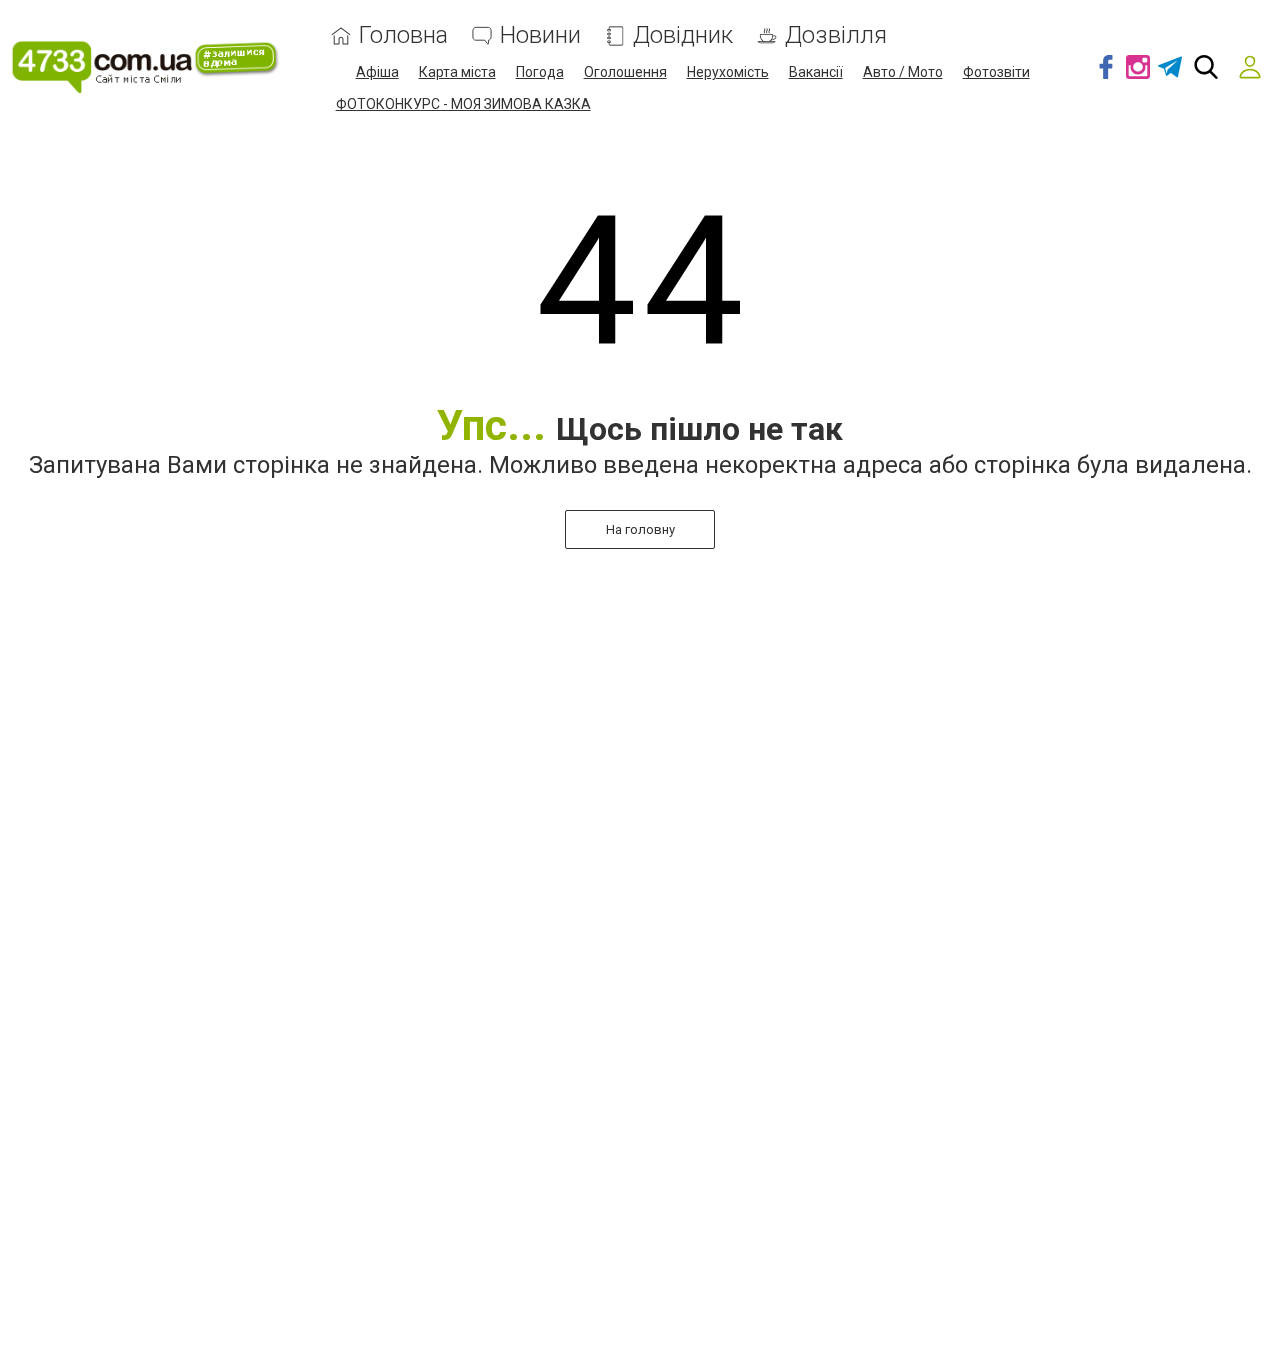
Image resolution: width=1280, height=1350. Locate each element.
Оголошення (625, 72)
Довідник (683, 35)
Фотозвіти (996, 72)
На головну (640, 529)
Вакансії (816, 72)
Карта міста (457, 72)
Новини (540, 35)
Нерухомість (728, 72)
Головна (403, 35)
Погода (540, 72)
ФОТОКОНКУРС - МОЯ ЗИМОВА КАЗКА (463, 104)
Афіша (377, 72)
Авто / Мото (903, 72)
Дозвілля (836, 35)
